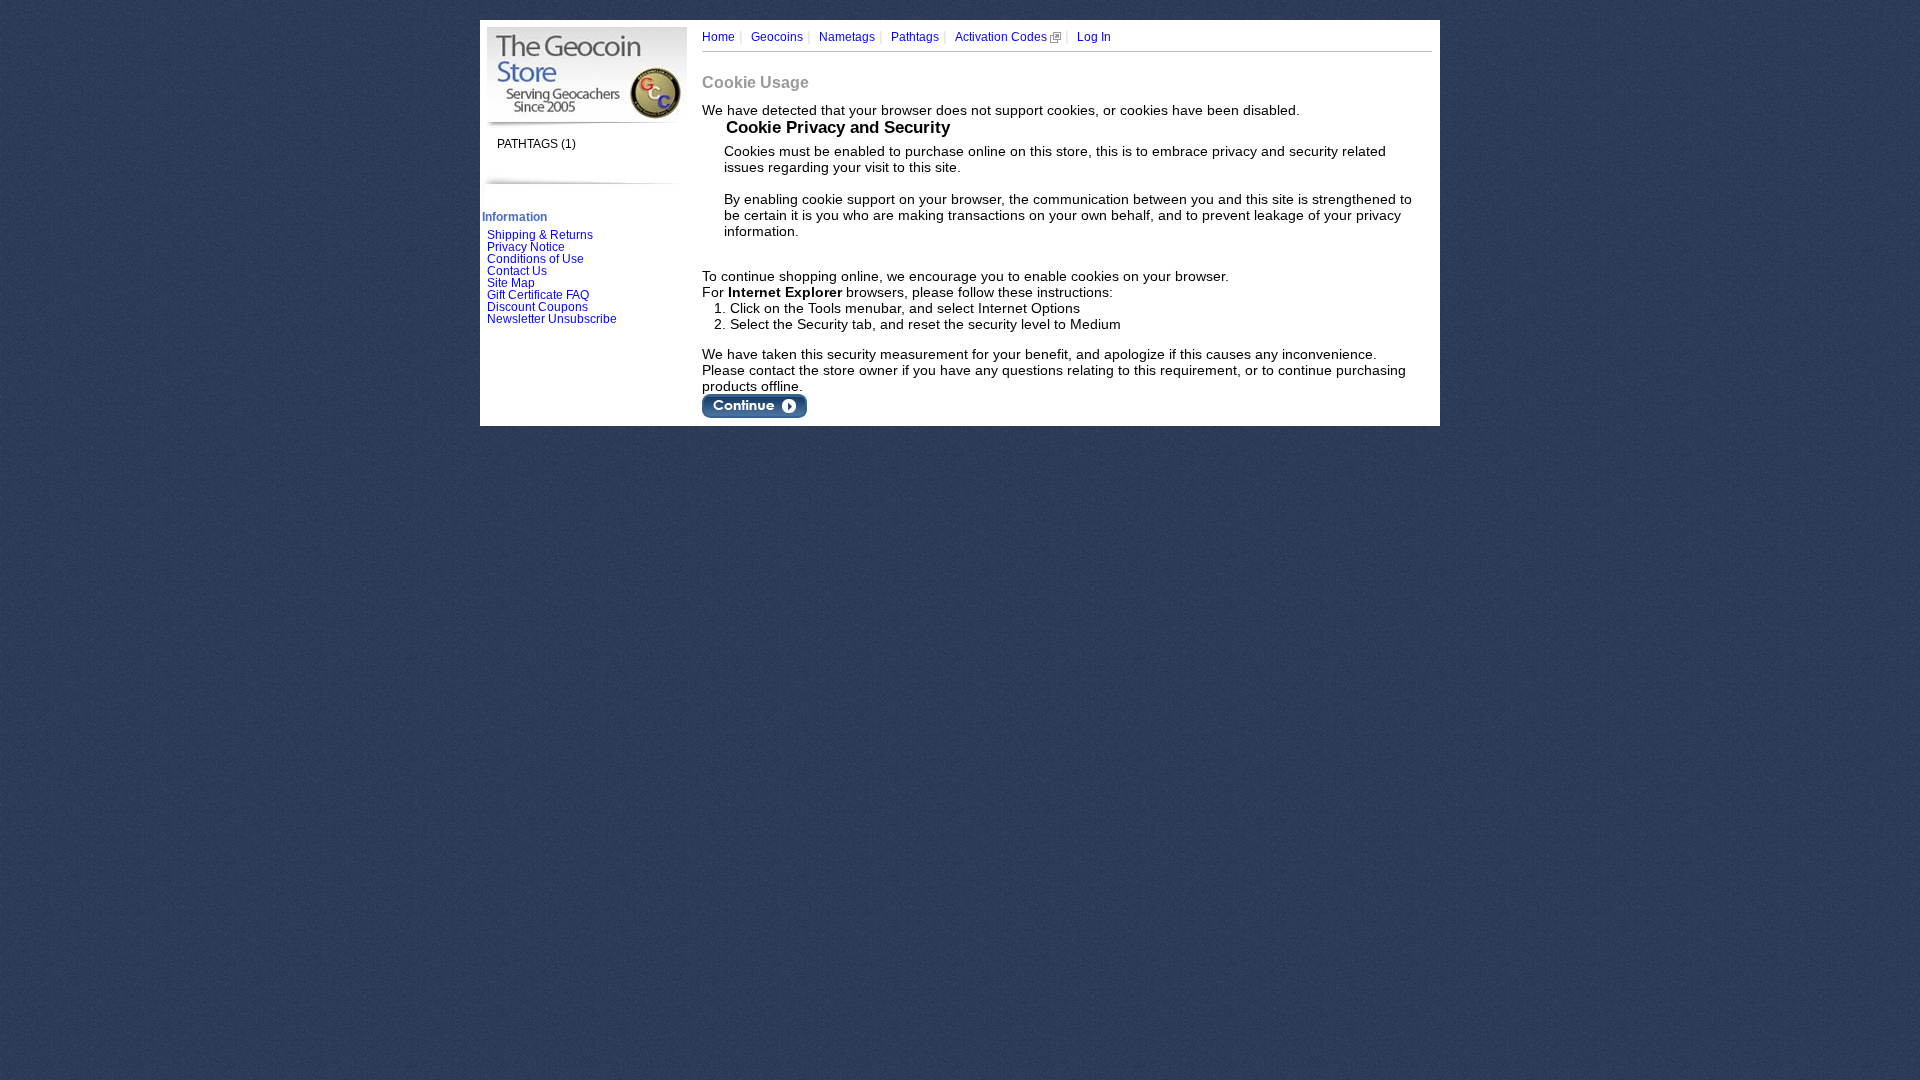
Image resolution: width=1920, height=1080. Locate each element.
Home (718, 37)
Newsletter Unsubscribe (552, 319)
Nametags (847, 37)
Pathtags (915, 37)
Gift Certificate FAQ (538, 295)
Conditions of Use (535, 259)
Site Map (511, 283)
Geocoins (777, 37)
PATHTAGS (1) (536, 144)
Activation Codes (1002, 37)
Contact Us (517, 271)
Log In (1094, 37)
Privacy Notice (526, 247)
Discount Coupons (537, 307)
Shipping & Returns (540, 235)
